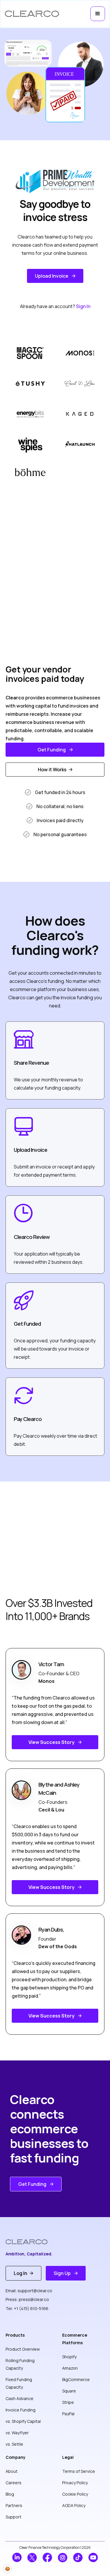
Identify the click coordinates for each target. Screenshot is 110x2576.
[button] (98, 14)
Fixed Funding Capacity (19, 2383)
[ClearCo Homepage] (31, 2242)
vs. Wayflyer (17, 2433)
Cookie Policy (75, 2494)
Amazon (70, 2368)
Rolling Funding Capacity (20, 2364)
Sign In (83, 306)
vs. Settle (14, 2444)
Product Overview (23, 2349)
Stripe (68, 2402)
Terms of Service (79, 2471)
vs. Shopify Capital (23, 2421)
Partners (14, 2505)
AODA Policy (74, 2505)
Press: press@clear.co (27, 2299)
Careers (13, 2483)
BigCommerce (76, 2379)
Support (13, 2517)
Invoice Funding (21, 2410)
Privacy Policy (75, 2483)
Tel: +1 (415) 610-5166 (27, 2308)
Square (69, 2391)
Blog (10, 2494)
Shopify (69, 2357)
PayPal (68, 2414)
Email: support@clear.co (29, 2291)
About (12, 2471)
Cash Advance (20, 2398)
